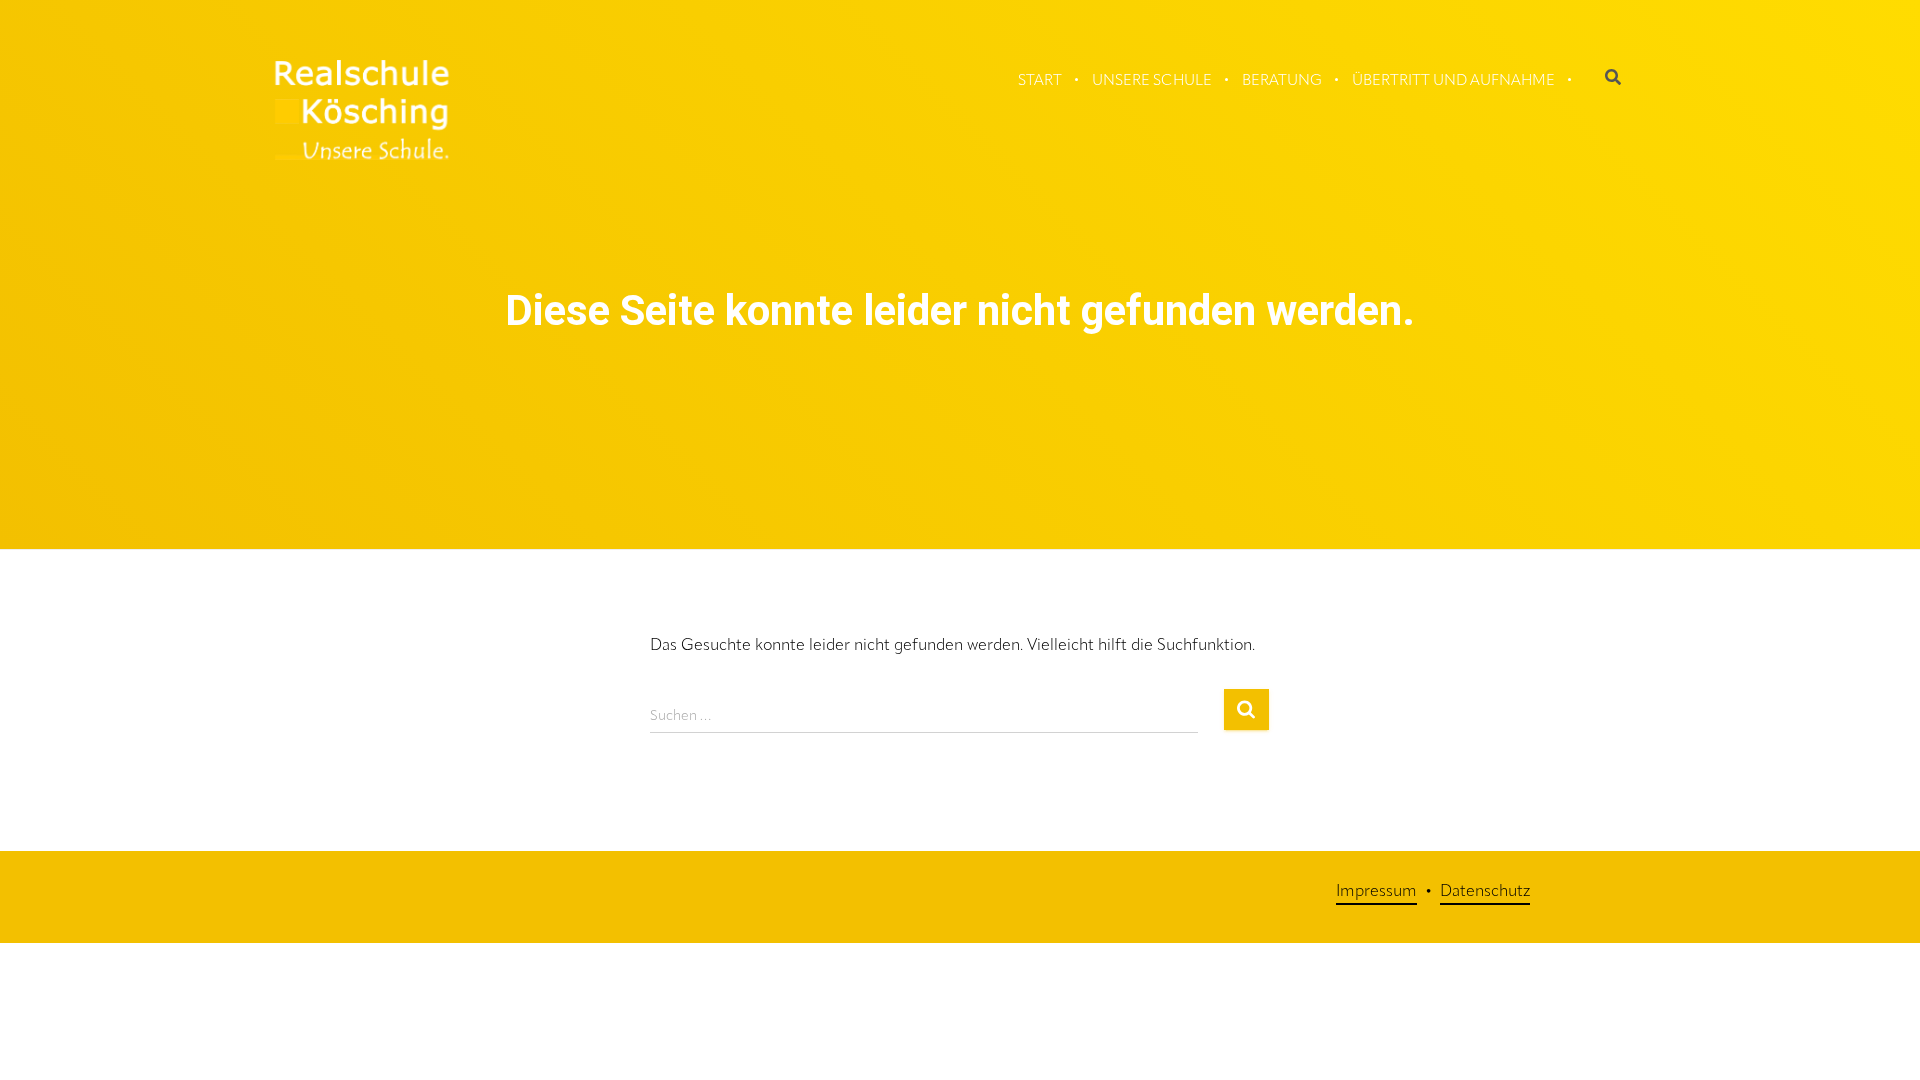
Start (1040, 81)
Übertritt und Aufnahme (1453, 81)
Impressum (1376, 892)
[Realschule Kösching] (362, 110)
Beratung (1282, 81)
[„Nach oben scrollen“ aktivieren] (1885, 1010)
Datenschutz (1485, 892)
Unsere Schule (1152, 81)
